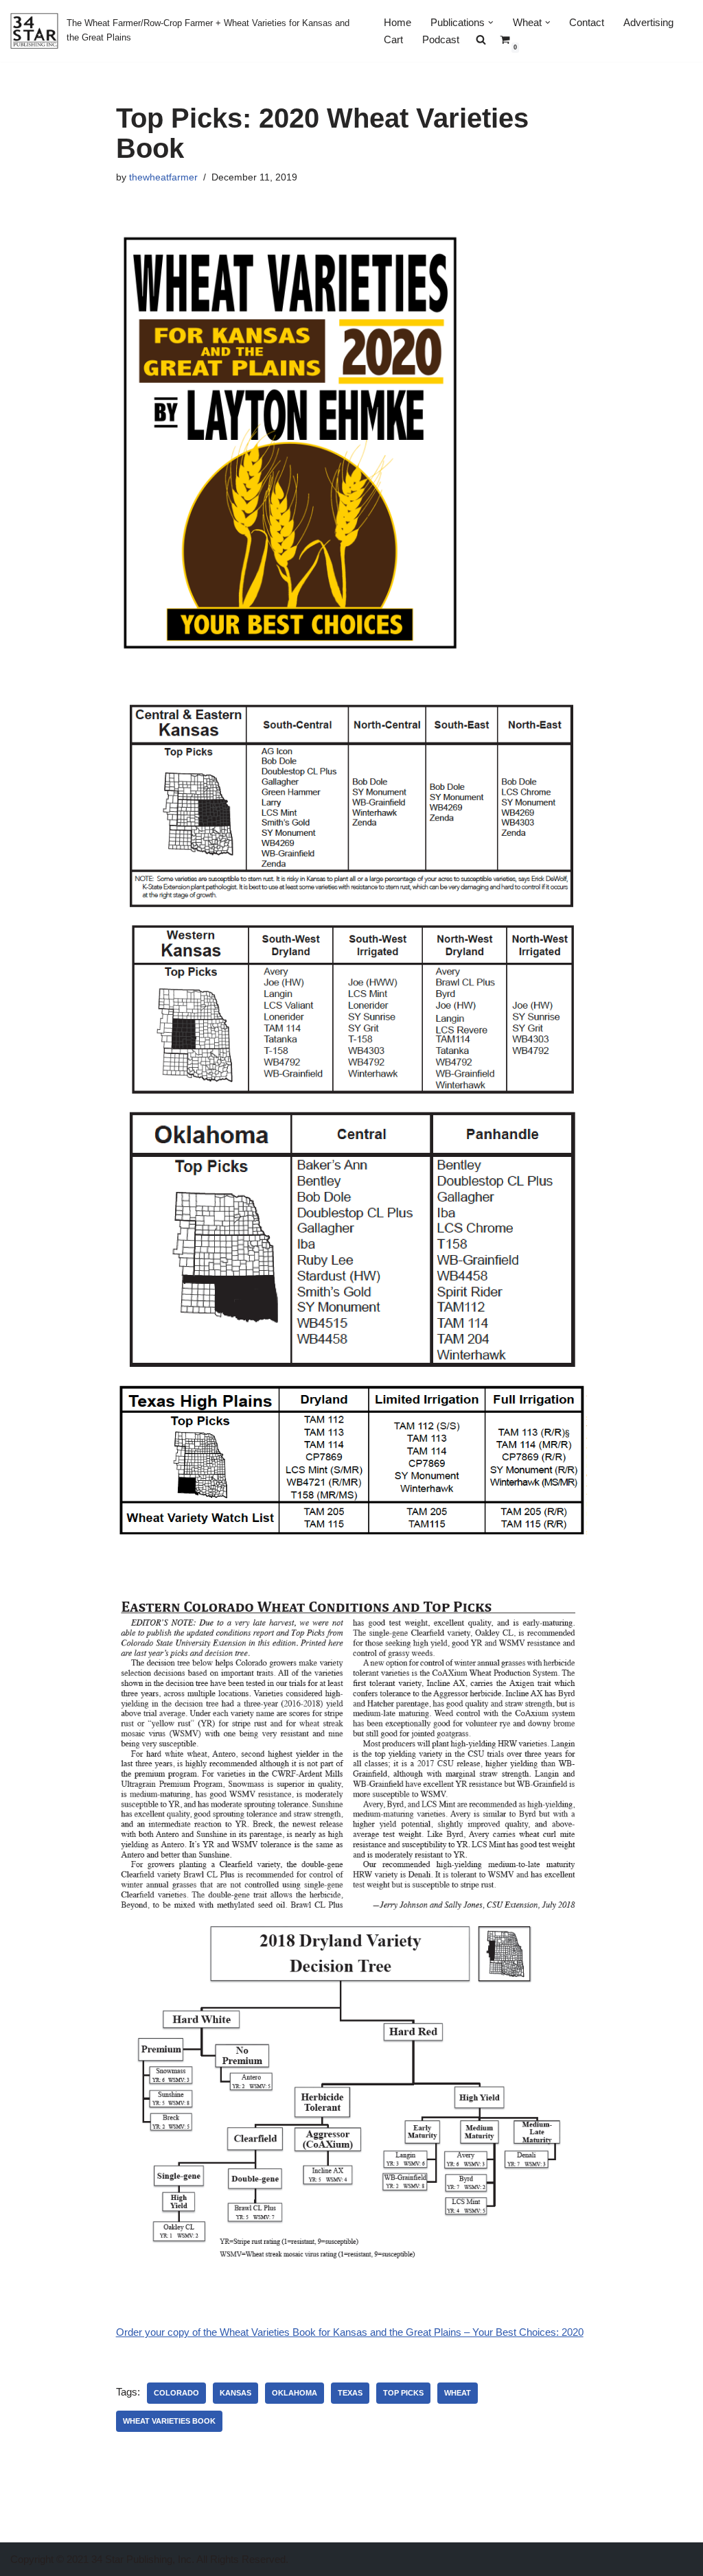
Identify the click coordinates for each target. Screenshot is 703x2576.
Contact (587, 22)
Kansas (235, 2393)
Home (397, 22)
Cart (393, 39)
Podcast (441, 39)
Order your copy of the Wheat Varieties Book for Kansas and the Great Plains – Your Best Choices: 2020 (350, 2332)
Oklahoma (295, 2393)
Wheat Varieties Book (169, 2421)
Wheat (458, 2393)
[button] (491, 23)
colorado (176, 2393)
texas (350, 2393)
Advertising (648, 22)
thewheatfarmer (163, 177)
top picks (403, 2393)
